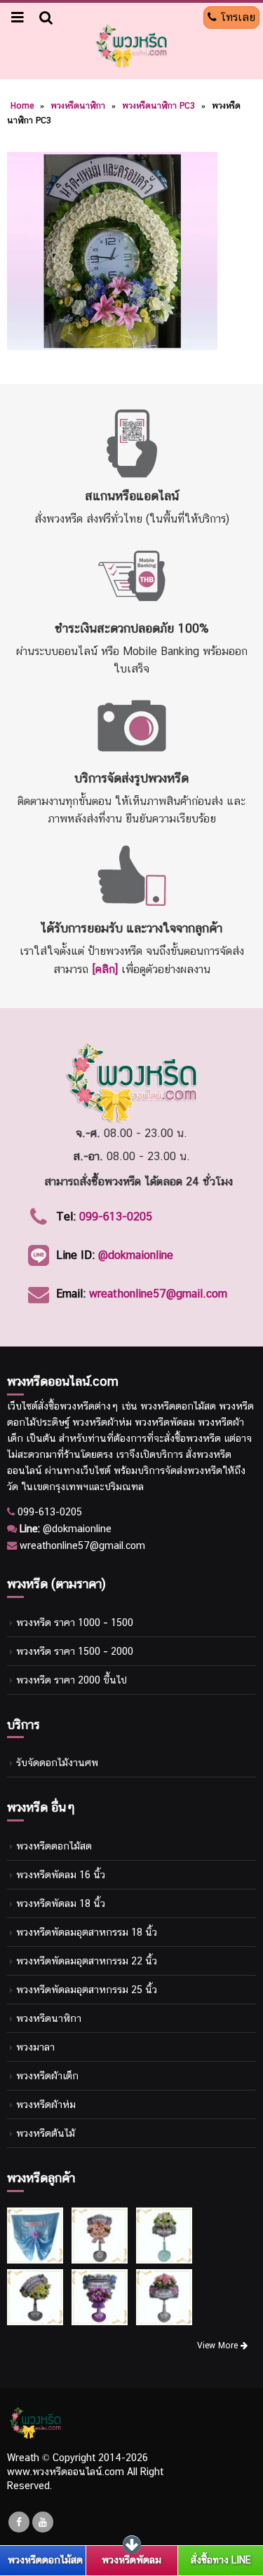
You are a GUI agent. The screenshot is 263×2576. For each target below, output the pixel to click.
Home (22, 106)
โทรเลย (236, 17)
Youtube (43, 2522)
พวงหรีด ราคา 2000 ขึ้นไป (72, 1680)
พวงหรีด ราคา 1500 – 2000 (75, 1651)
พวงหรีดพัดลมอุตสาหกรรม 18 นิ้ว (87, 1932)
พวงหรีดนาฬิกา (78, 106)
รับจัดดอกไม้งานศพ (57, 1762)
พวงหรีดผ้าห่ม (46, 2104)
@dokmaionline (136, 1255)
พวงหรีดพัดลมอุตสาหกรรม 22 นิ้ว (87, 1961)
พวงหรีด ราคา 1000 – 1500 (75, 1622)
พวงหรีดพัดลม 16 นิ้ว (61, 1874)
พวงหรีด (77, 1406)
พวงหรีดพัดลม (131, 2560)
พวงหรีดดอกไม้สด (54, 1846)
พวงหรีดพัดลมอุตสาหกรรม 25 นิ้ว (87, 1989)
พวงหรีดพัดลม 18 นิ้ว (61, 1903)
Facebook (19, 2522)
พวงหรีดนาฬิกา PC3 (159, 106)
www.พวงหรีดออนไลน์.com (66, 2471)
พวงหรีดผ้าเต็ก (47, 2075)
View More (219, 2346)
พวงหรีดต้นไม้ (46, 2133)
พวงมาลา (35, 2047)
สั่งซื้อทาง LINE (221, 2560)
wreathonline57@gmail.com (158, 1294)
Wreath (23, 2457)
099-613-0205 (116, 1217)
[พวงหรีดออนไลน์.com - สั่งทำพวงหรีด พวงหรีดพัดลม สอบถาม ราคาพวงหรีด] (132, 46)
